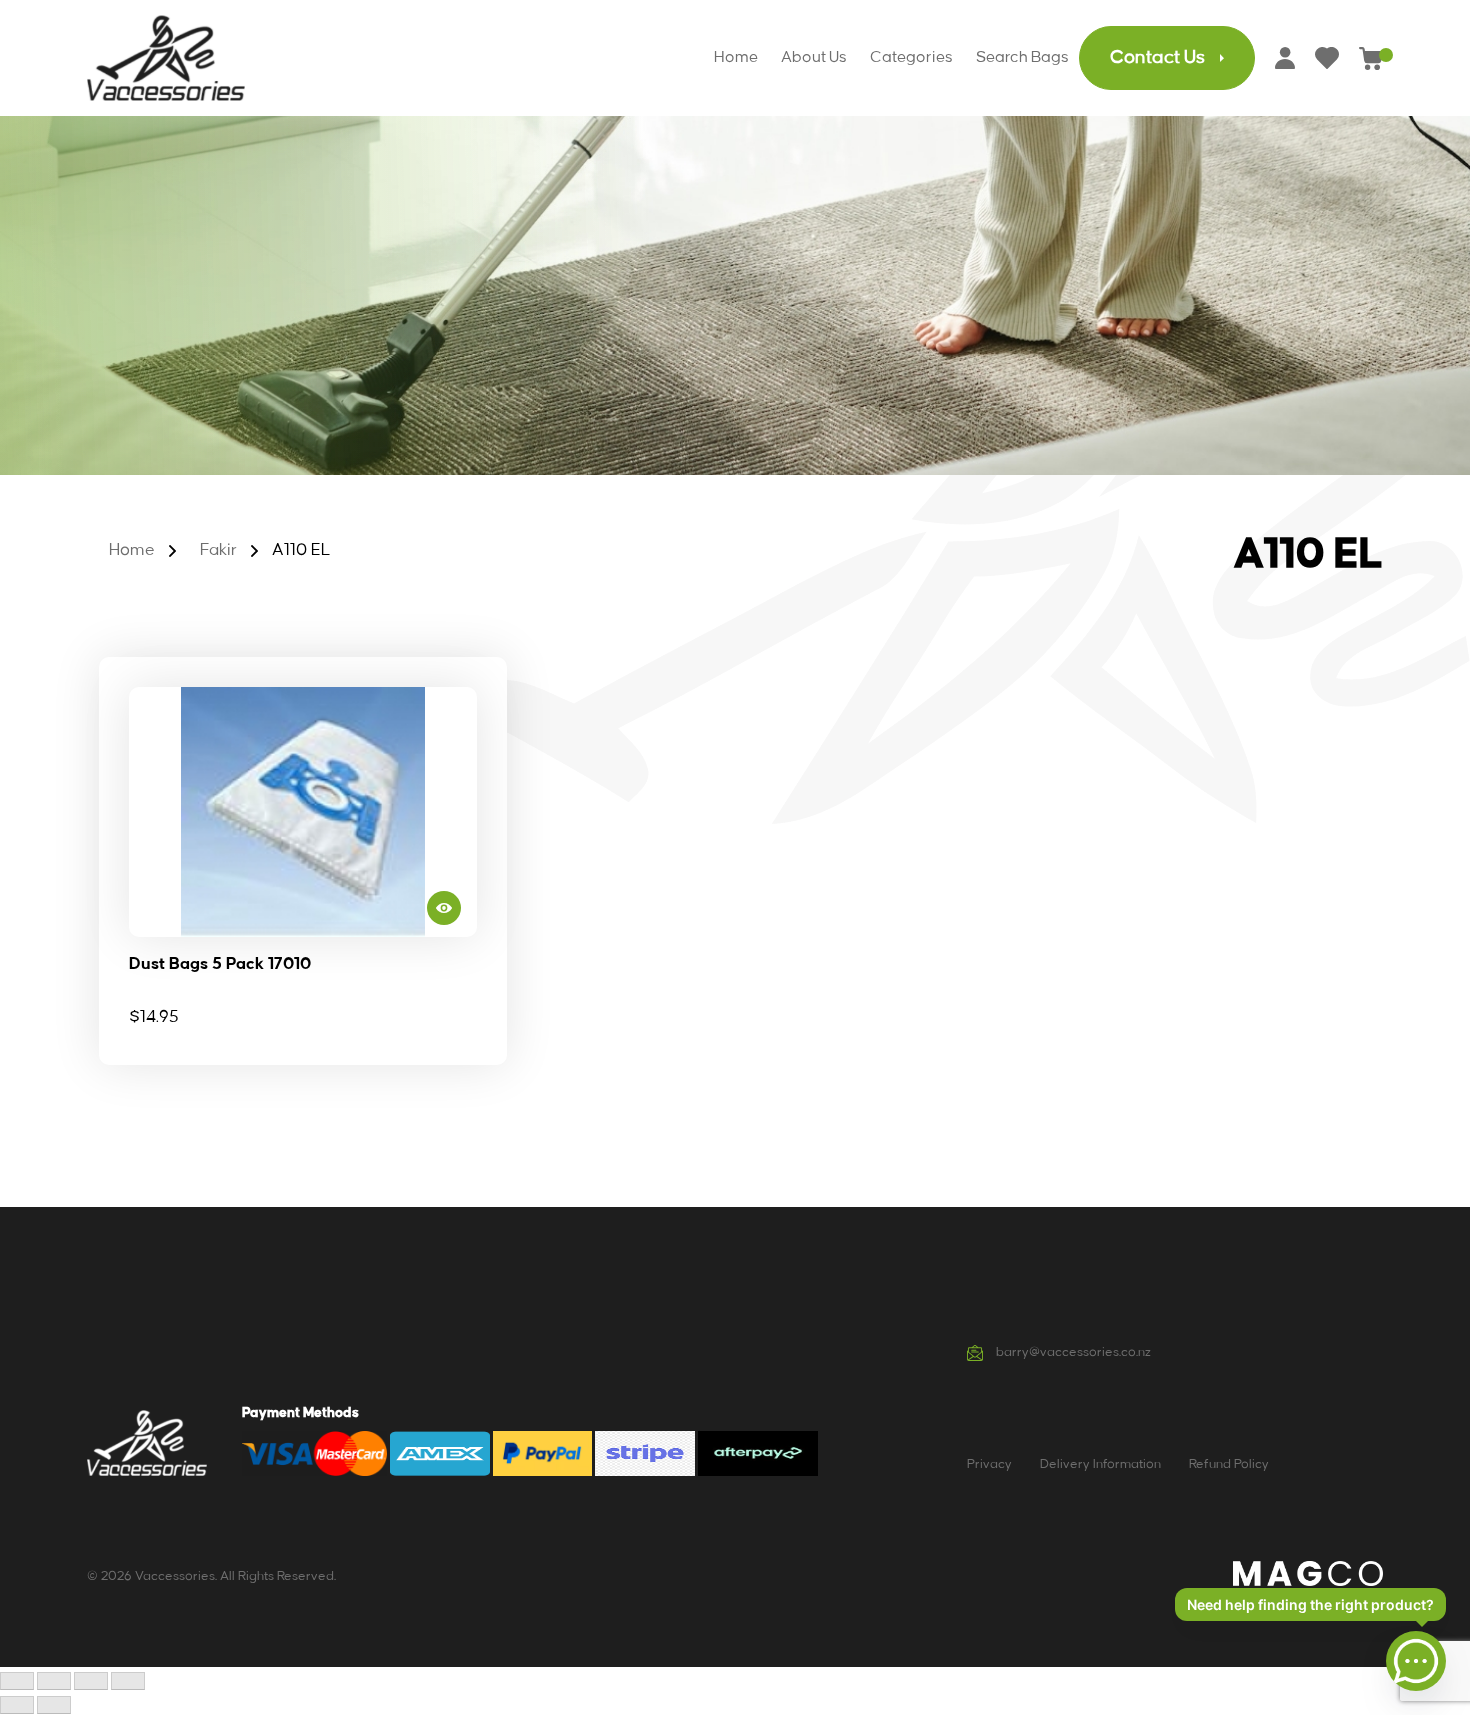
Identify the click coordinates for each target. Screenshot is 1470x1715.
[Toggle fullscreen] (54, 1681)
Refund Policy (1229, 1464)
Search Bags (1022, 57)
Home (736, 57)
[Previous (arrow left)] (17, 1705)
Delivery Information (1100, 1464)
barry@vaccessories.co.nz (1072, 1352)
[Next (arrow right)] (54, 1705)
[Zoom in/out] (17, 1681)
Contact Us (1157, 58)
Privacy (989, 1464)
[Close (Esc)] (128, 1681)
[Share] (91, 1681)
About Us (814, 57)
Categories (911, 57)
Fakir (218, 550)
